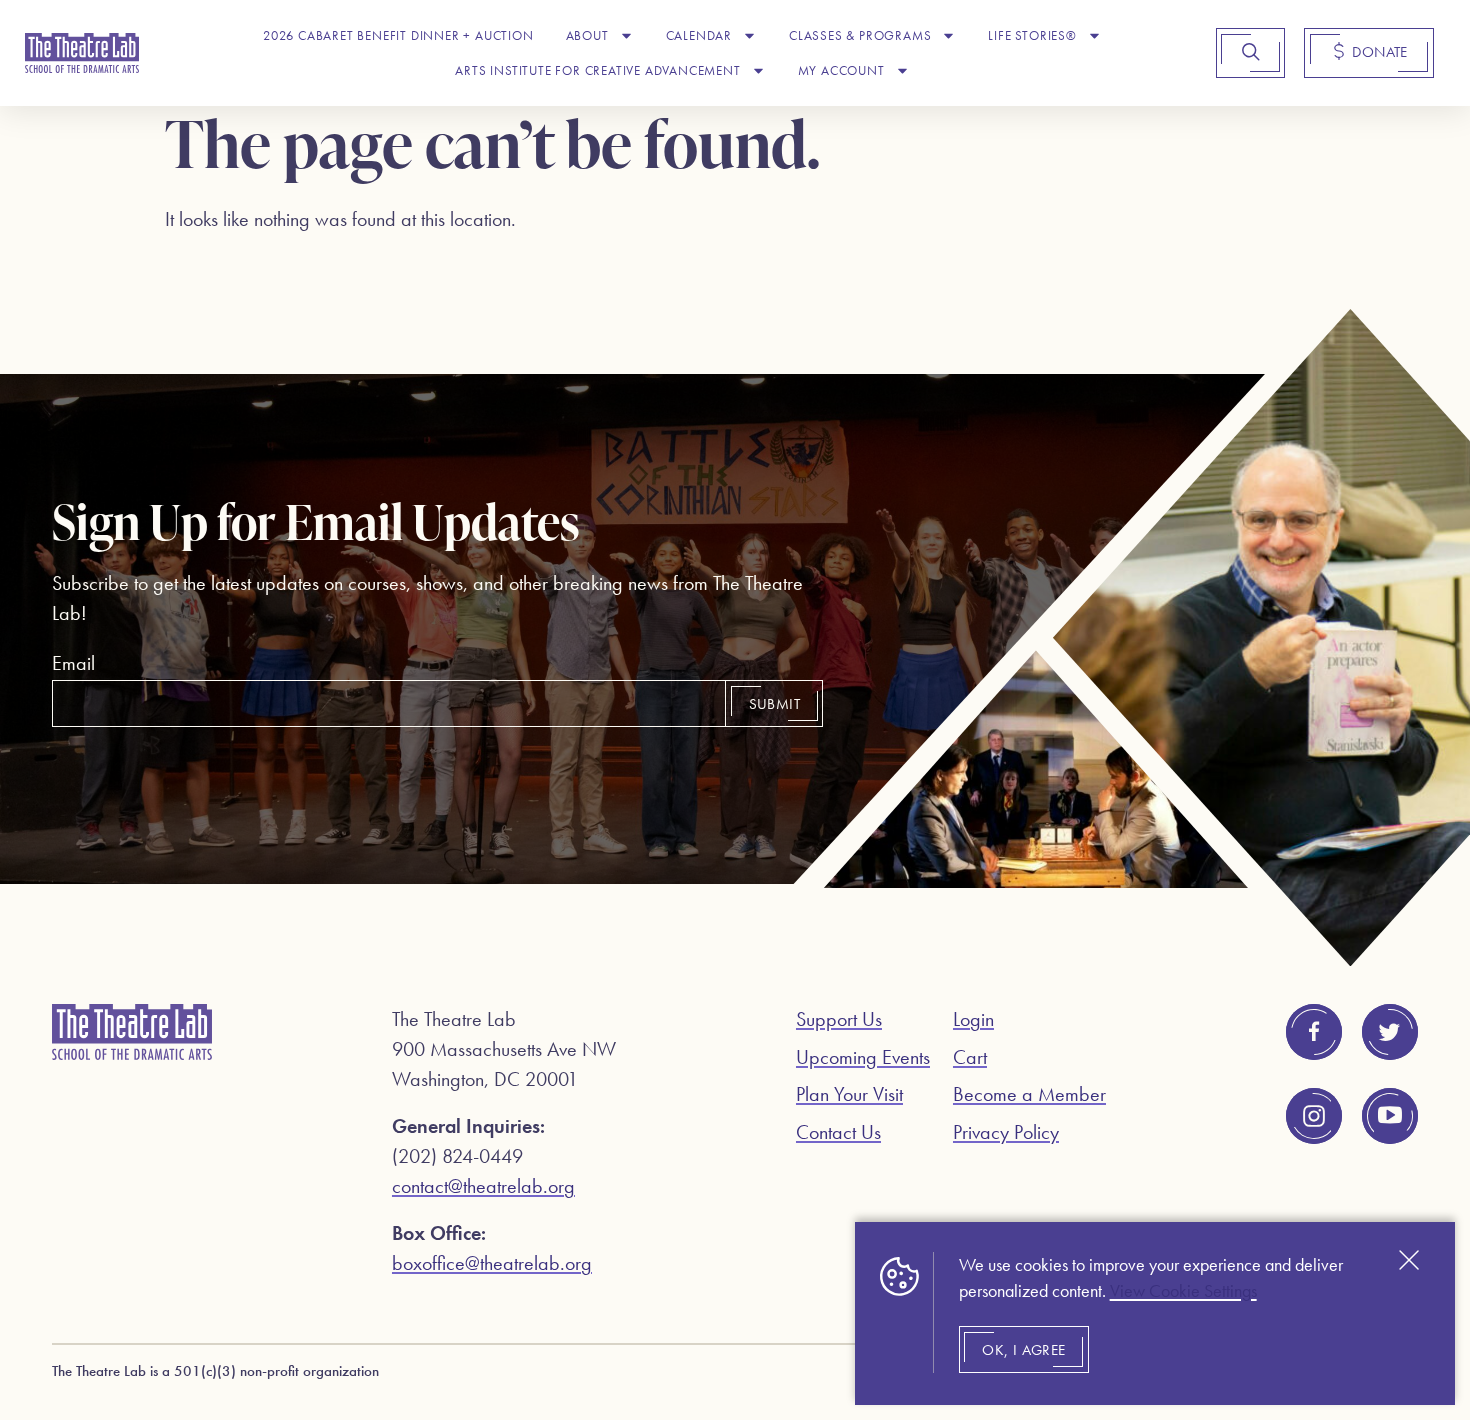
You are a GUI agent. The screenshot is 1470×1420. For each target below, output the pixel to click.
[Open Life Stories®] (1094, 36)
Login (973, 1019)
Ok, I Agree (1023, 1350)
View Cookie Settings (1183, 1291)
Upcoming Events (863, 1057)
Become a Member (1029, 1094)
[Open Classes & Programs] (948, 36)
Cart (970, 1057)
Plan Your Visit (849, 1094)
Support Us (839, 1019)
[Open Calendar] (749, 36)
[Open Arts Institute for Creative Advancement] (758, 71)
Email (73, 663)
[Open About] (626, 36)
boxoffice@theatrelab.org (492, 1263)
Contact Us (838, 1132)
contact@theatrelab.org (483, 1186)
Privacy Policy (1006, 1132)
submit (774, 704)
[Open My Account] (902, 71)
